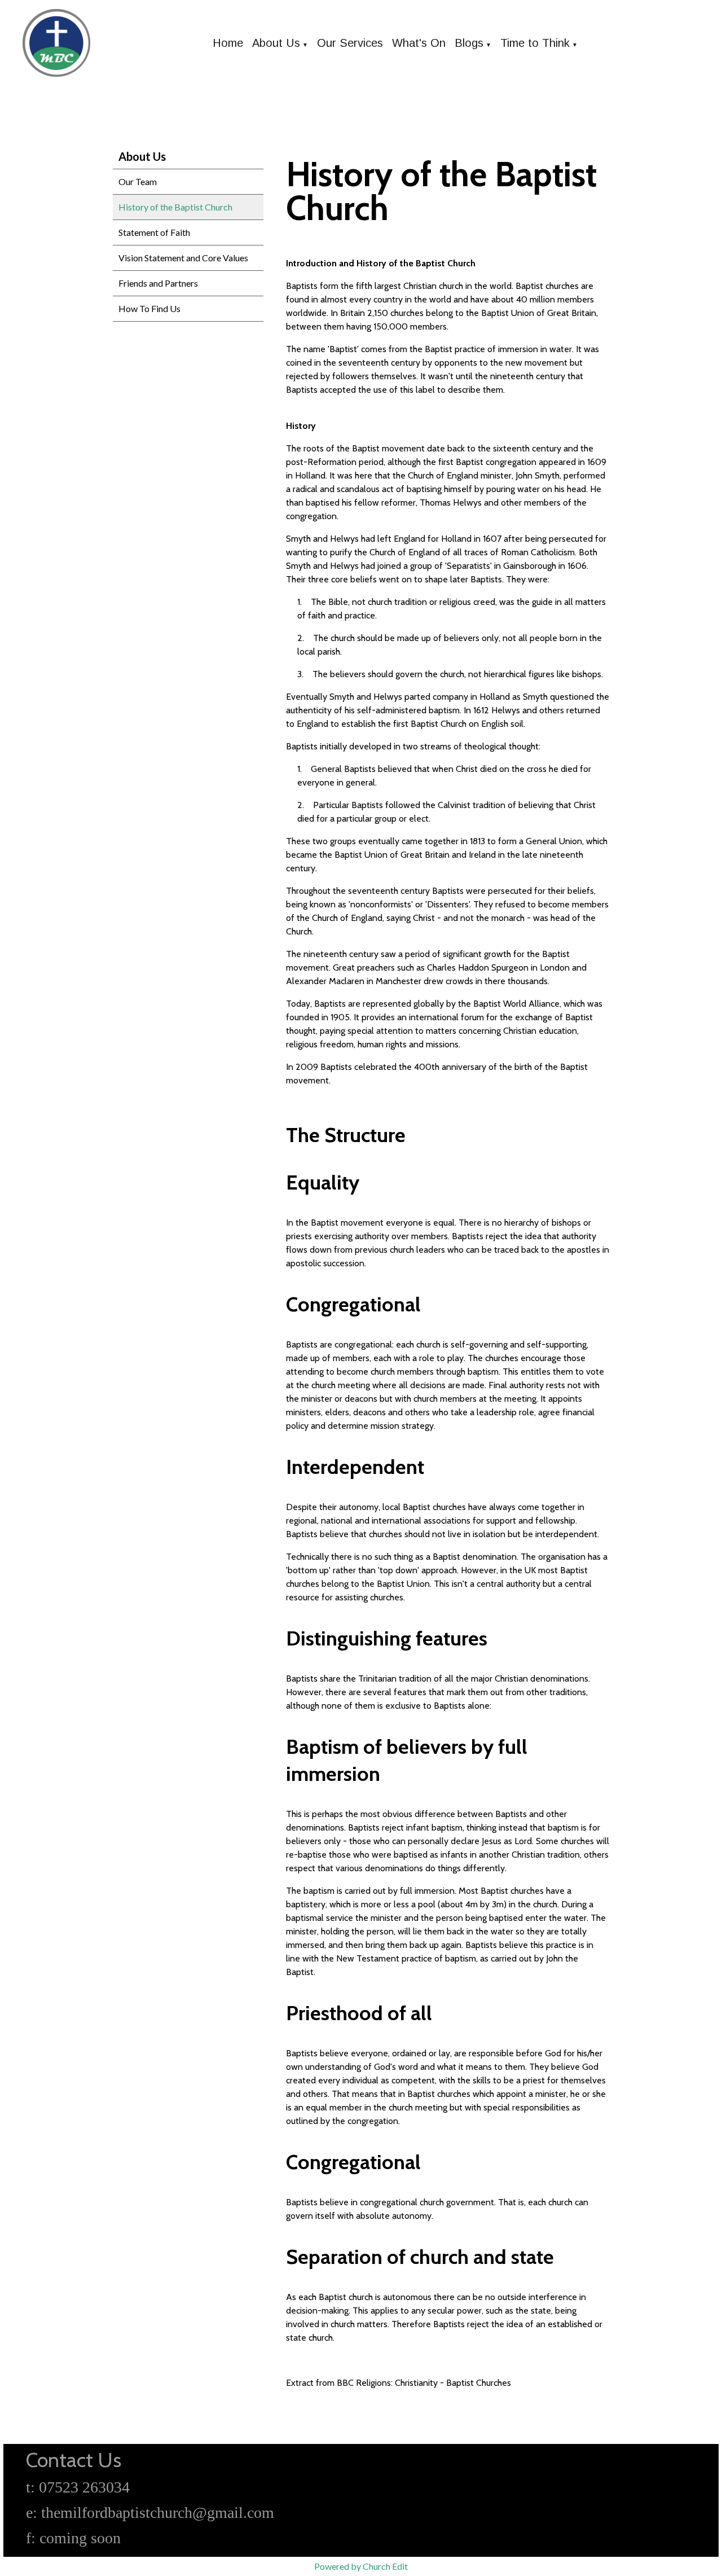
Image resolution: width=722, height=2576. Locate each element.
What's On (419, 43)
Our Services (350, 43)
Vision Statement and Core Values (183, 258)
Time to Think (535, 43)
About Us (276, 43)
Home (228, 43)
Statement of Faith (154, 232)
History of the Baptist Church (175, 207)
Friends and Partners (158, 283)
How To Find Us (149, 308)
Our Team (138, 181)
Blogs (469, 43)
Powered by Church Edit (361, 2566)
